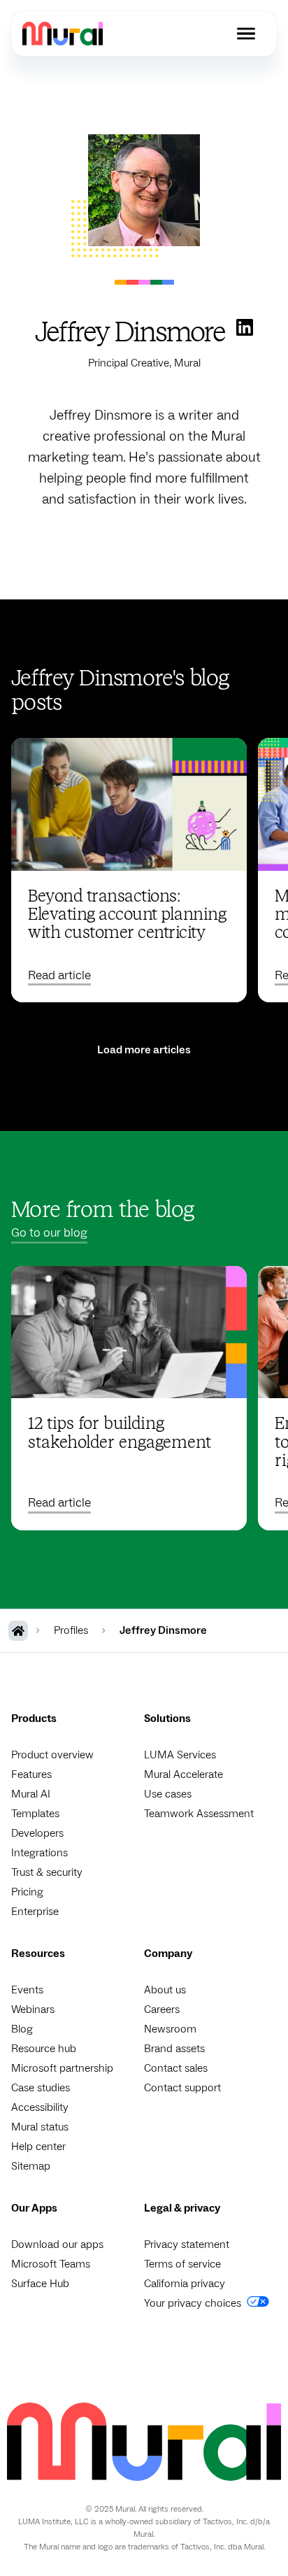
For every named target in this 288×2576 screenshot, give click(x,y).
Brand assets (174, 2049)
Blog (22, 2029)
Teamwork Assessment (199, 1814)
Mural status (40, 2127)
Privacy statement (187, 2244)
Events (27, 1990)
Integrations (39, 1853)
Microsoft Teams (51, 2264)
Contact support (182, 2088)
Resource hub (44, 2049)
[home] (63, 33)
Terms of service (182, 2264)
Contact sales (176, 2068)
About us (165, 1990)
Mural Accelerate (183, 1774)
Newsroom (170, 2029)
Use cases (168, 1794)
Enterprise (35, 1912)
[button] (246, 34)
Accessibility (40, 2107)
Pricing (27, 1892)
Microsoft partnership (62, 2068)
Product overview (52, 1755)
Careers (162, 2009)
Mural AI (31, 1794)
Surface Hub (40, 2284)
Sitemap (31, 2166)
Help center (38, 2147)
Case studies (41, 2088)
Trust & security (47, 1872)
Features (31, 1774)
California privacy (185, 2284)
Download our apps (57, 2244)
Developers (37, 1833)
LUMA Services (180, 1755)
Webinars (33, 2009)
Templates (35, 1814)
